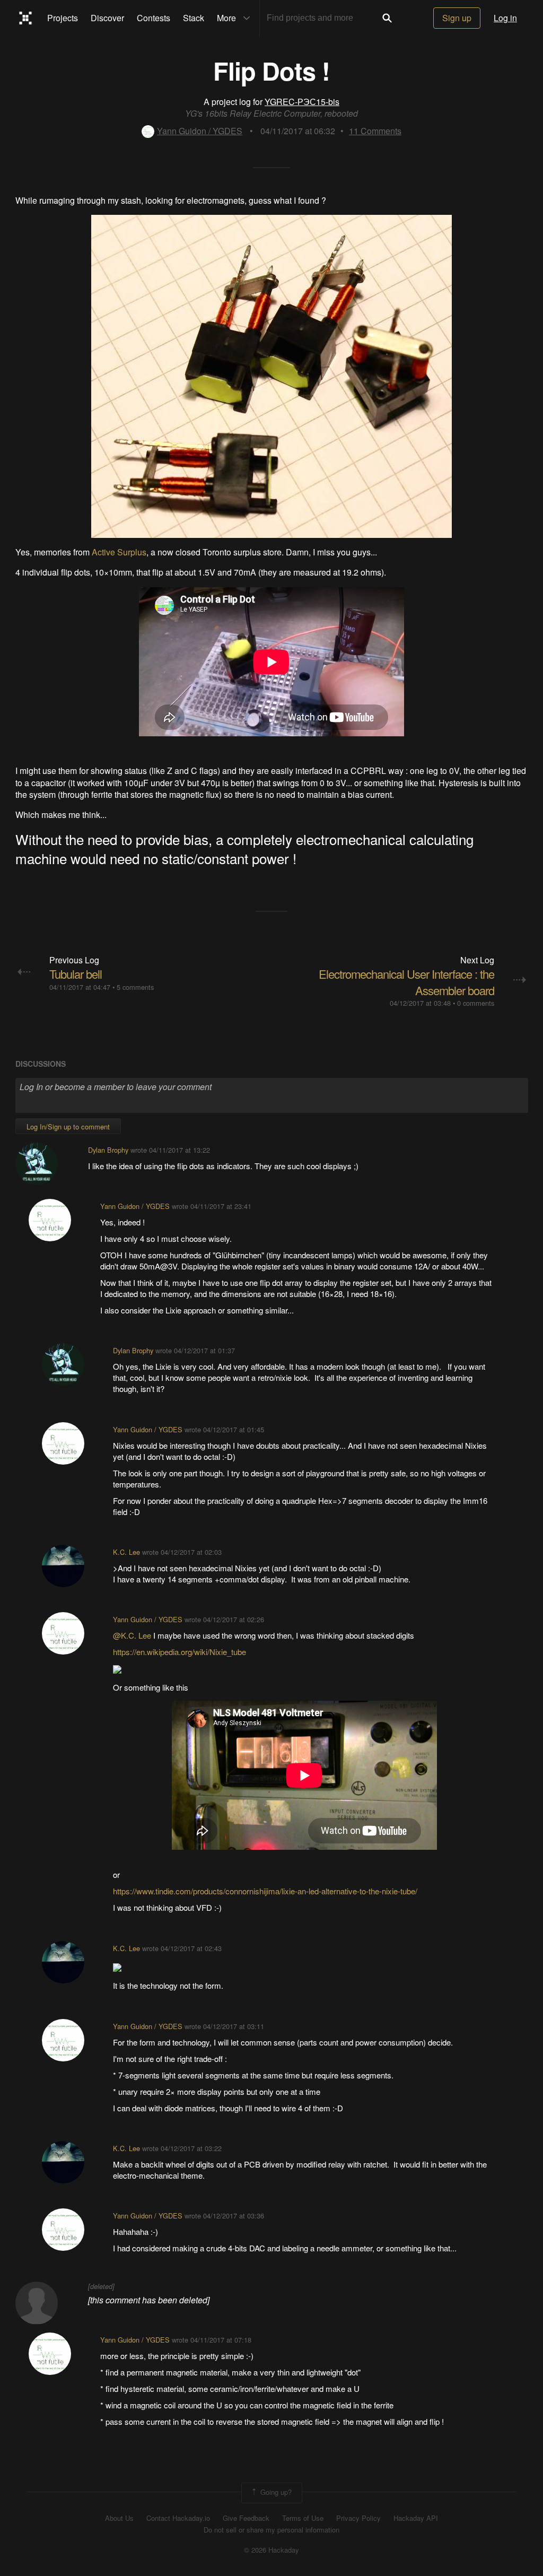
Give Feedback (246, 2518)
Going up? (275, 2492)
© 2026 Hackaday (271, 2550)
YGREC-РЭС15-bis (302, 102)
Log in (505, 18)
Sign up (457, 18)
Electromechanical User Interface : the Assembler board (406, 982)
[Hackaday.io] (26, 18)
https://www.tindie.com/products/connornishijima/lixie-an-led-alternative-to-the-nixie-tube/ (265, 1891)
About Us (119, 2518)
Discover (107, 18)
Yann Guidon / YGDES (200, 131)
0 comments (476, 1003)
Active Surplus (119, 552)
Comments (375, 131)
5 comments (135, 987)
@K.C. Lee (132, 1635)
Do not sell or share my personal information (271, 2530)
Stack (194, 18)
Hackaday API (416, 2518)
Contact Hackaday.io (178, 2518)
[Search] (387, 18)
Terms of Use (303, 2518)
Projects (63, 18)
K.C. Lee (126, 1552)
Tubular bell (76, 974)
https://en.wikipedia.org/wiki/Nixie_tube (179, 1652)
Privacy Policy (358, 2518)
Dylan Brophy (108, 1150)
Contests (154, 18)
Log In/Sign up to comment (68, 1126)
